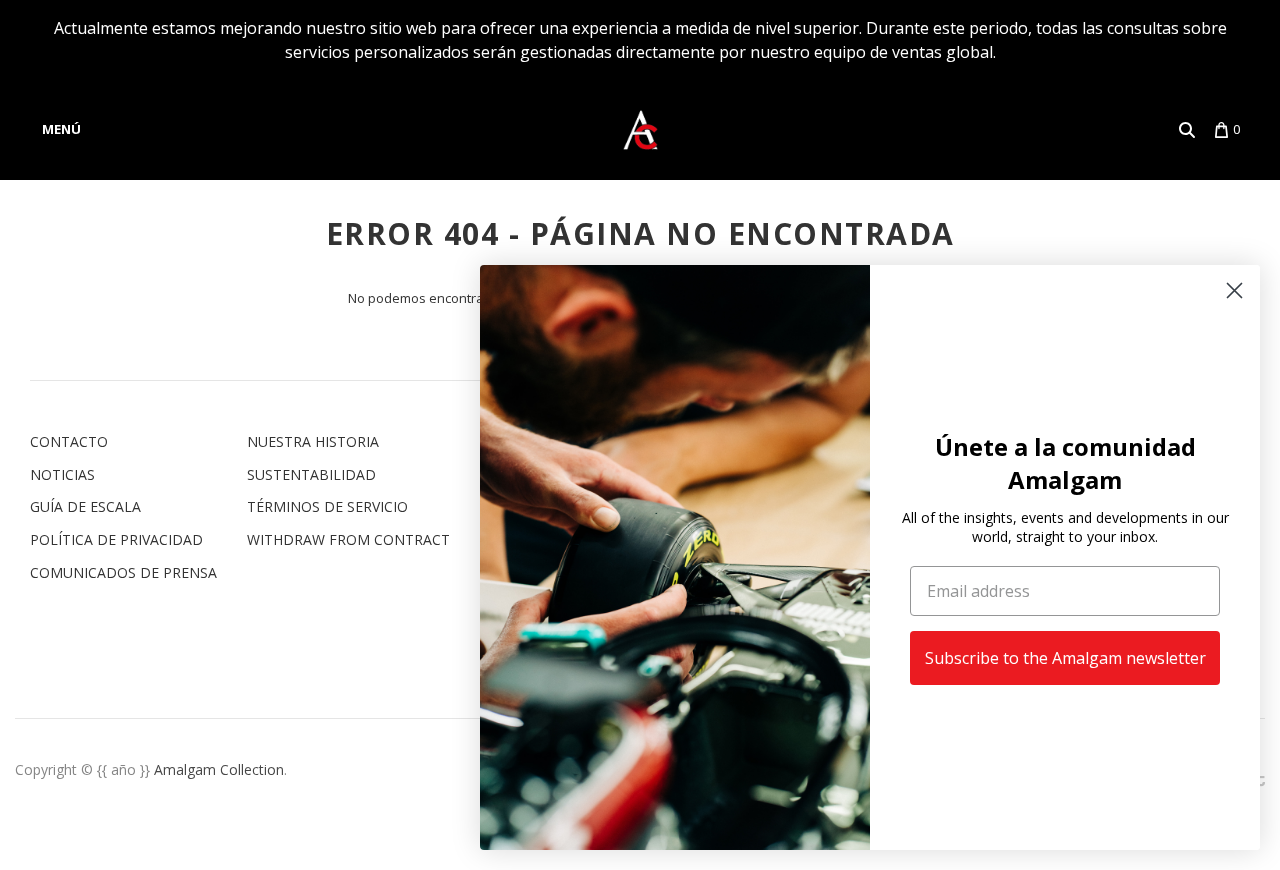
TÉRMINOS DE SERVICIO (327, 506)
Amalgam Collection (219, 769)
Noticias (62, 474)
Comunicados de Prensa (123, 572)
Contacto (69, 441)
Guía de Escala (85, 506)
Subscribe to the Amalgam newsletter (1065, 658)
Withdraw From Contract (348, 539)
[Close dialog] (1234, 290)
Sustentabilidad (311, 474)
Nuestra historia (313, 441)
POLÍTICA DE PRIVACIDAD (116, 539)
